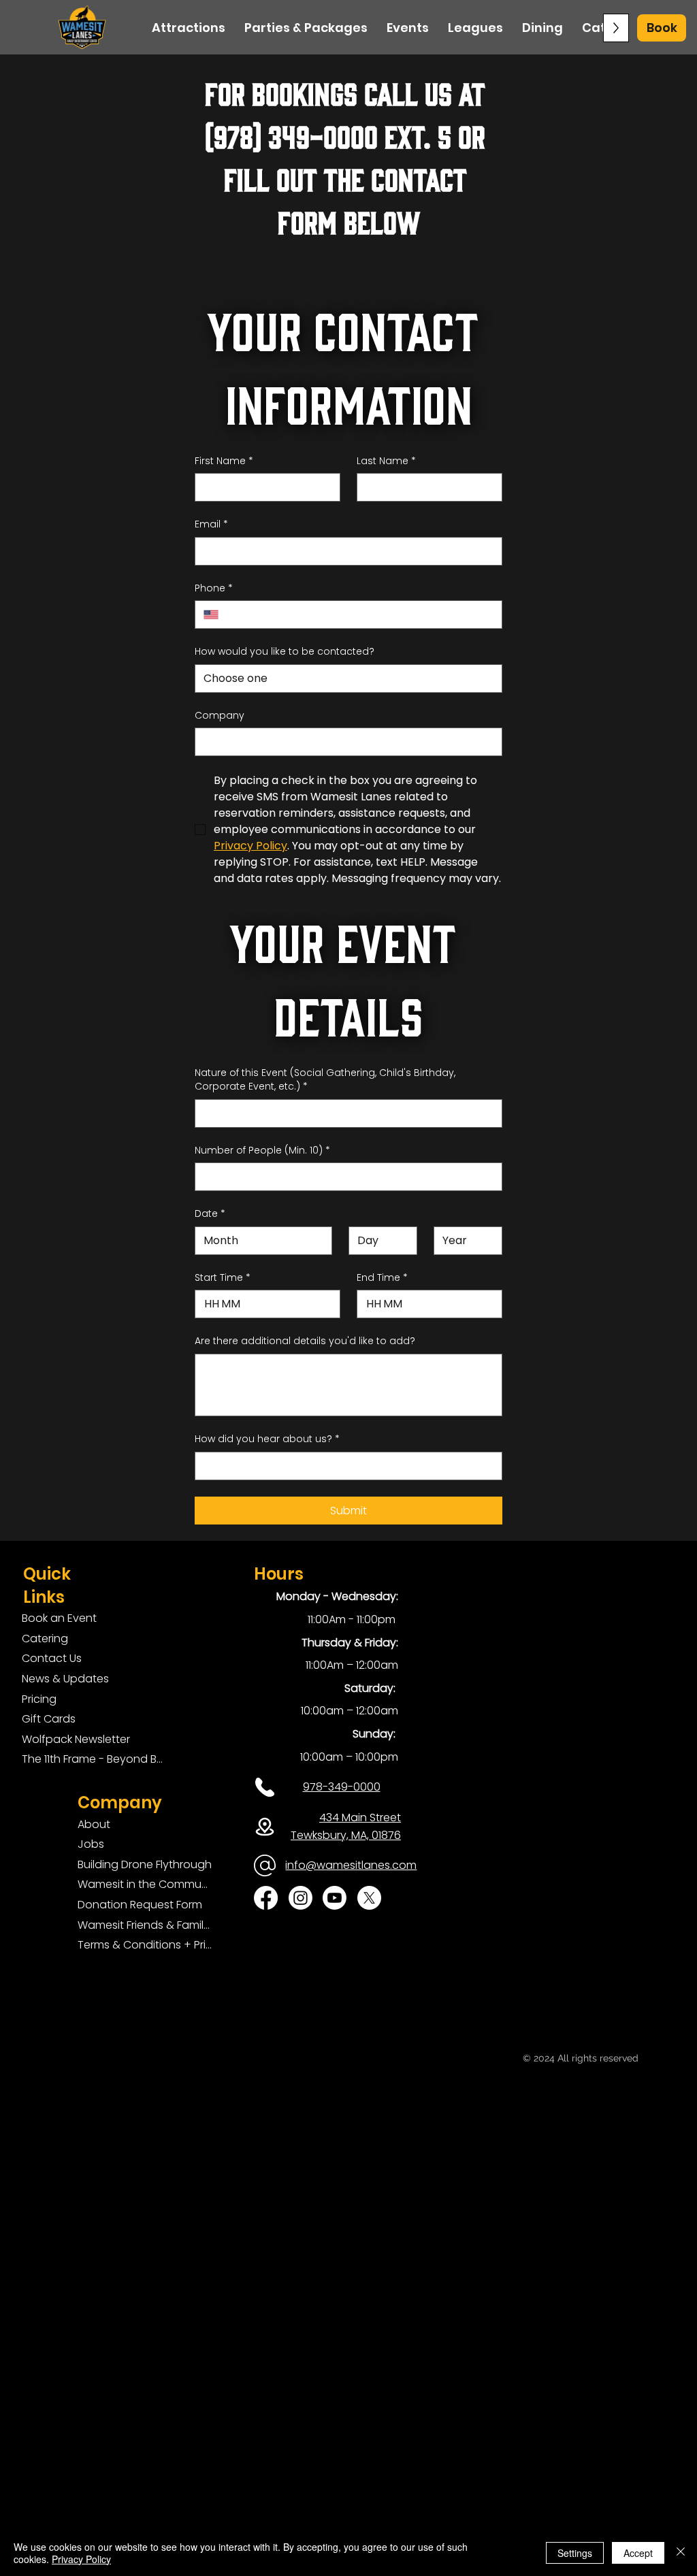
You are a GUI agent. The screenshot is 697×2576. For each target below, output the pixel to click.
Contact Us (52, 1658)
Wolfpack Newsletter (76, 1739)
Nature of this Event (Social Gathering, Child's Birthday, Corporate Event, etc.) (325, 1080)
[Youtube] (335, 1898)
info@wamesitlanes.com (351, 1865)
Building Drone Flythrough (145, 1864)
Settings (575, 2553)
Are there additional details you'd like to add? (305, 1341)
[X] (369, 1898)
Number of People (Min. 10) (262, 1151)
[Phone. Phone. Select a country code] (216, 615)
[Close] (681, 2553)
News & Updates (65, 1679)
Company (220, 716)
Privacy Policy (81, 2559)
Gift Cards (49, 1719)
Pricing (39, 1699)
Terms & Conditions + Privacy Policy (145, 1945)
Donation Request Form (140, 1905)
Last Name (386, 461)
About (94, 1824)
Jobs (91, 1844)
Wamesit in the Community (145, 1884)
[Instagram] (301, 1898)
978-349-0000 (342, 1787)
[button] (662, 28)
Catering (45, 1638)
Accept (638, 2553)
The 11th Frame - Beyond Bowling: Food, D (95, 1759)
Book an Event (59, 1618)
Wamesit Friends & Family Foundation (145, 1925)
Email (211, 524)
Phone (214, 588)
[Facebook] (266, 1898)
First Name (224, 461)
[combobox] (348, 679)
